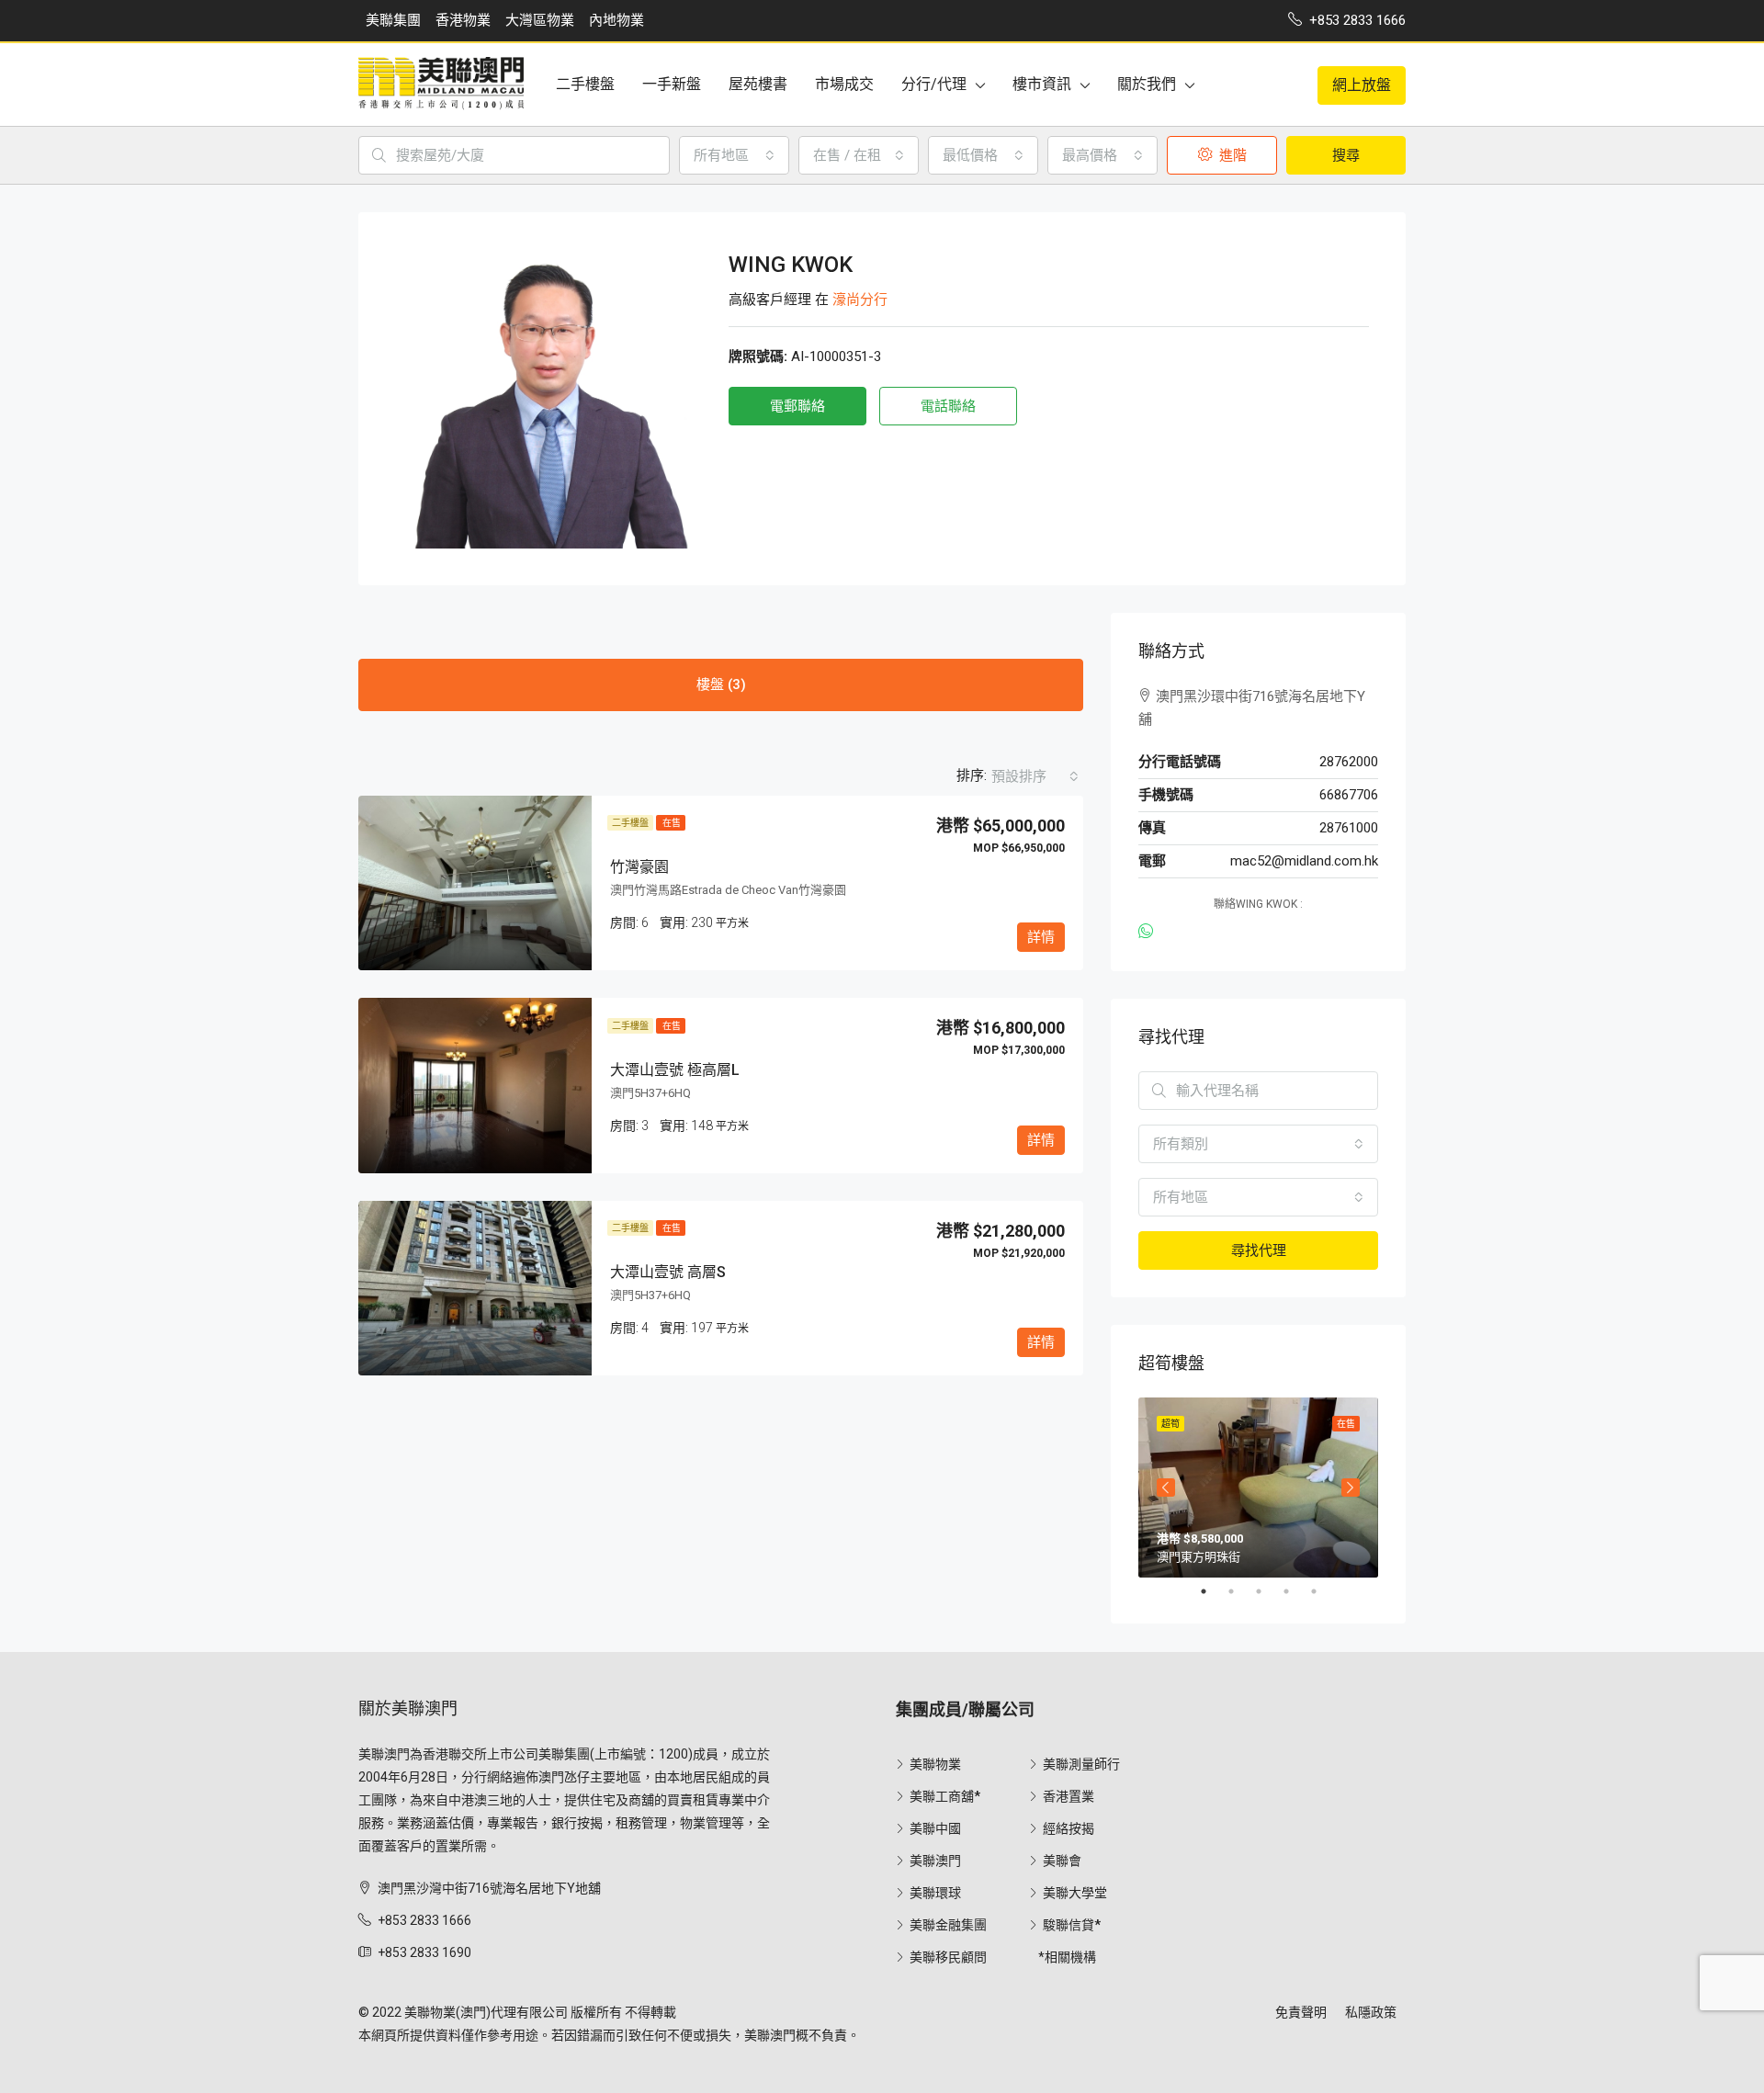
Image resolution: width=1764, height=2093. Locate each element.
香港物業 (463, 20)
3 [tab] (1268, 1591)
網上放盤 (1362, 85)
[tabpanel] (1258, 1488)
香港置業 (1069, 1796)
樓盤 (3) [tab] (721, 684)
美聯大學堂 (1075, 1893)
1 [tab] (1213, 1591)
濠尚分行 (860, 300)
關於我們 (1147, 84)
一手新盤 (672, 84)
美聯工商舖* (945, 1796)
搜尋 (1346, 155)
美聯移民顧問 (948, 1957)
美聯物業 (935, 1764)
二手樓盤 (585, 84)
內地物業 (616, 20)
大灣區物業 (540, 20)
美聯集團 (393, 20)
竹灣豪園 (639, 867)
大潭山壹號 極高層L (675, 1070)
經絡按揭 (1069, 1828)
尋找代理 (1259, 1250)
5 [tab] (1323, 1591)
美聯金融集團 (948, 1925)
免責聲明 (1301, 2012)
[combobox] (734, 155)
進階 (1231, 155)
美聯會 (1062, 1861)
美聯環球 (935, 1893)
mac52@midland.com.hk (1304, 861)
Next (1351, 1488)
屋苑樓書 (758, 84)
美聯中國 (935, 1828)
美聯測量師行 (1081, 1764)
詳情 (1041, 937)
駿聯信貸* (1072, 1925)
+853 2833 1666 (424, 1920)
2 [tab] (1240, 1591)
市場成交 (844, 84)
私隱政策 (1371, 2012)
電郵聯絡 (797, 406)
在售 (671, 823)
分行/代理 (934, 84)
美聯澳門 (935, 1861)
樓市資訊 (1042, 84)
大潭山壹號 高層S (668, 1272)
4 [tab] (1295, 1591)
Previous (1166, 1488)
